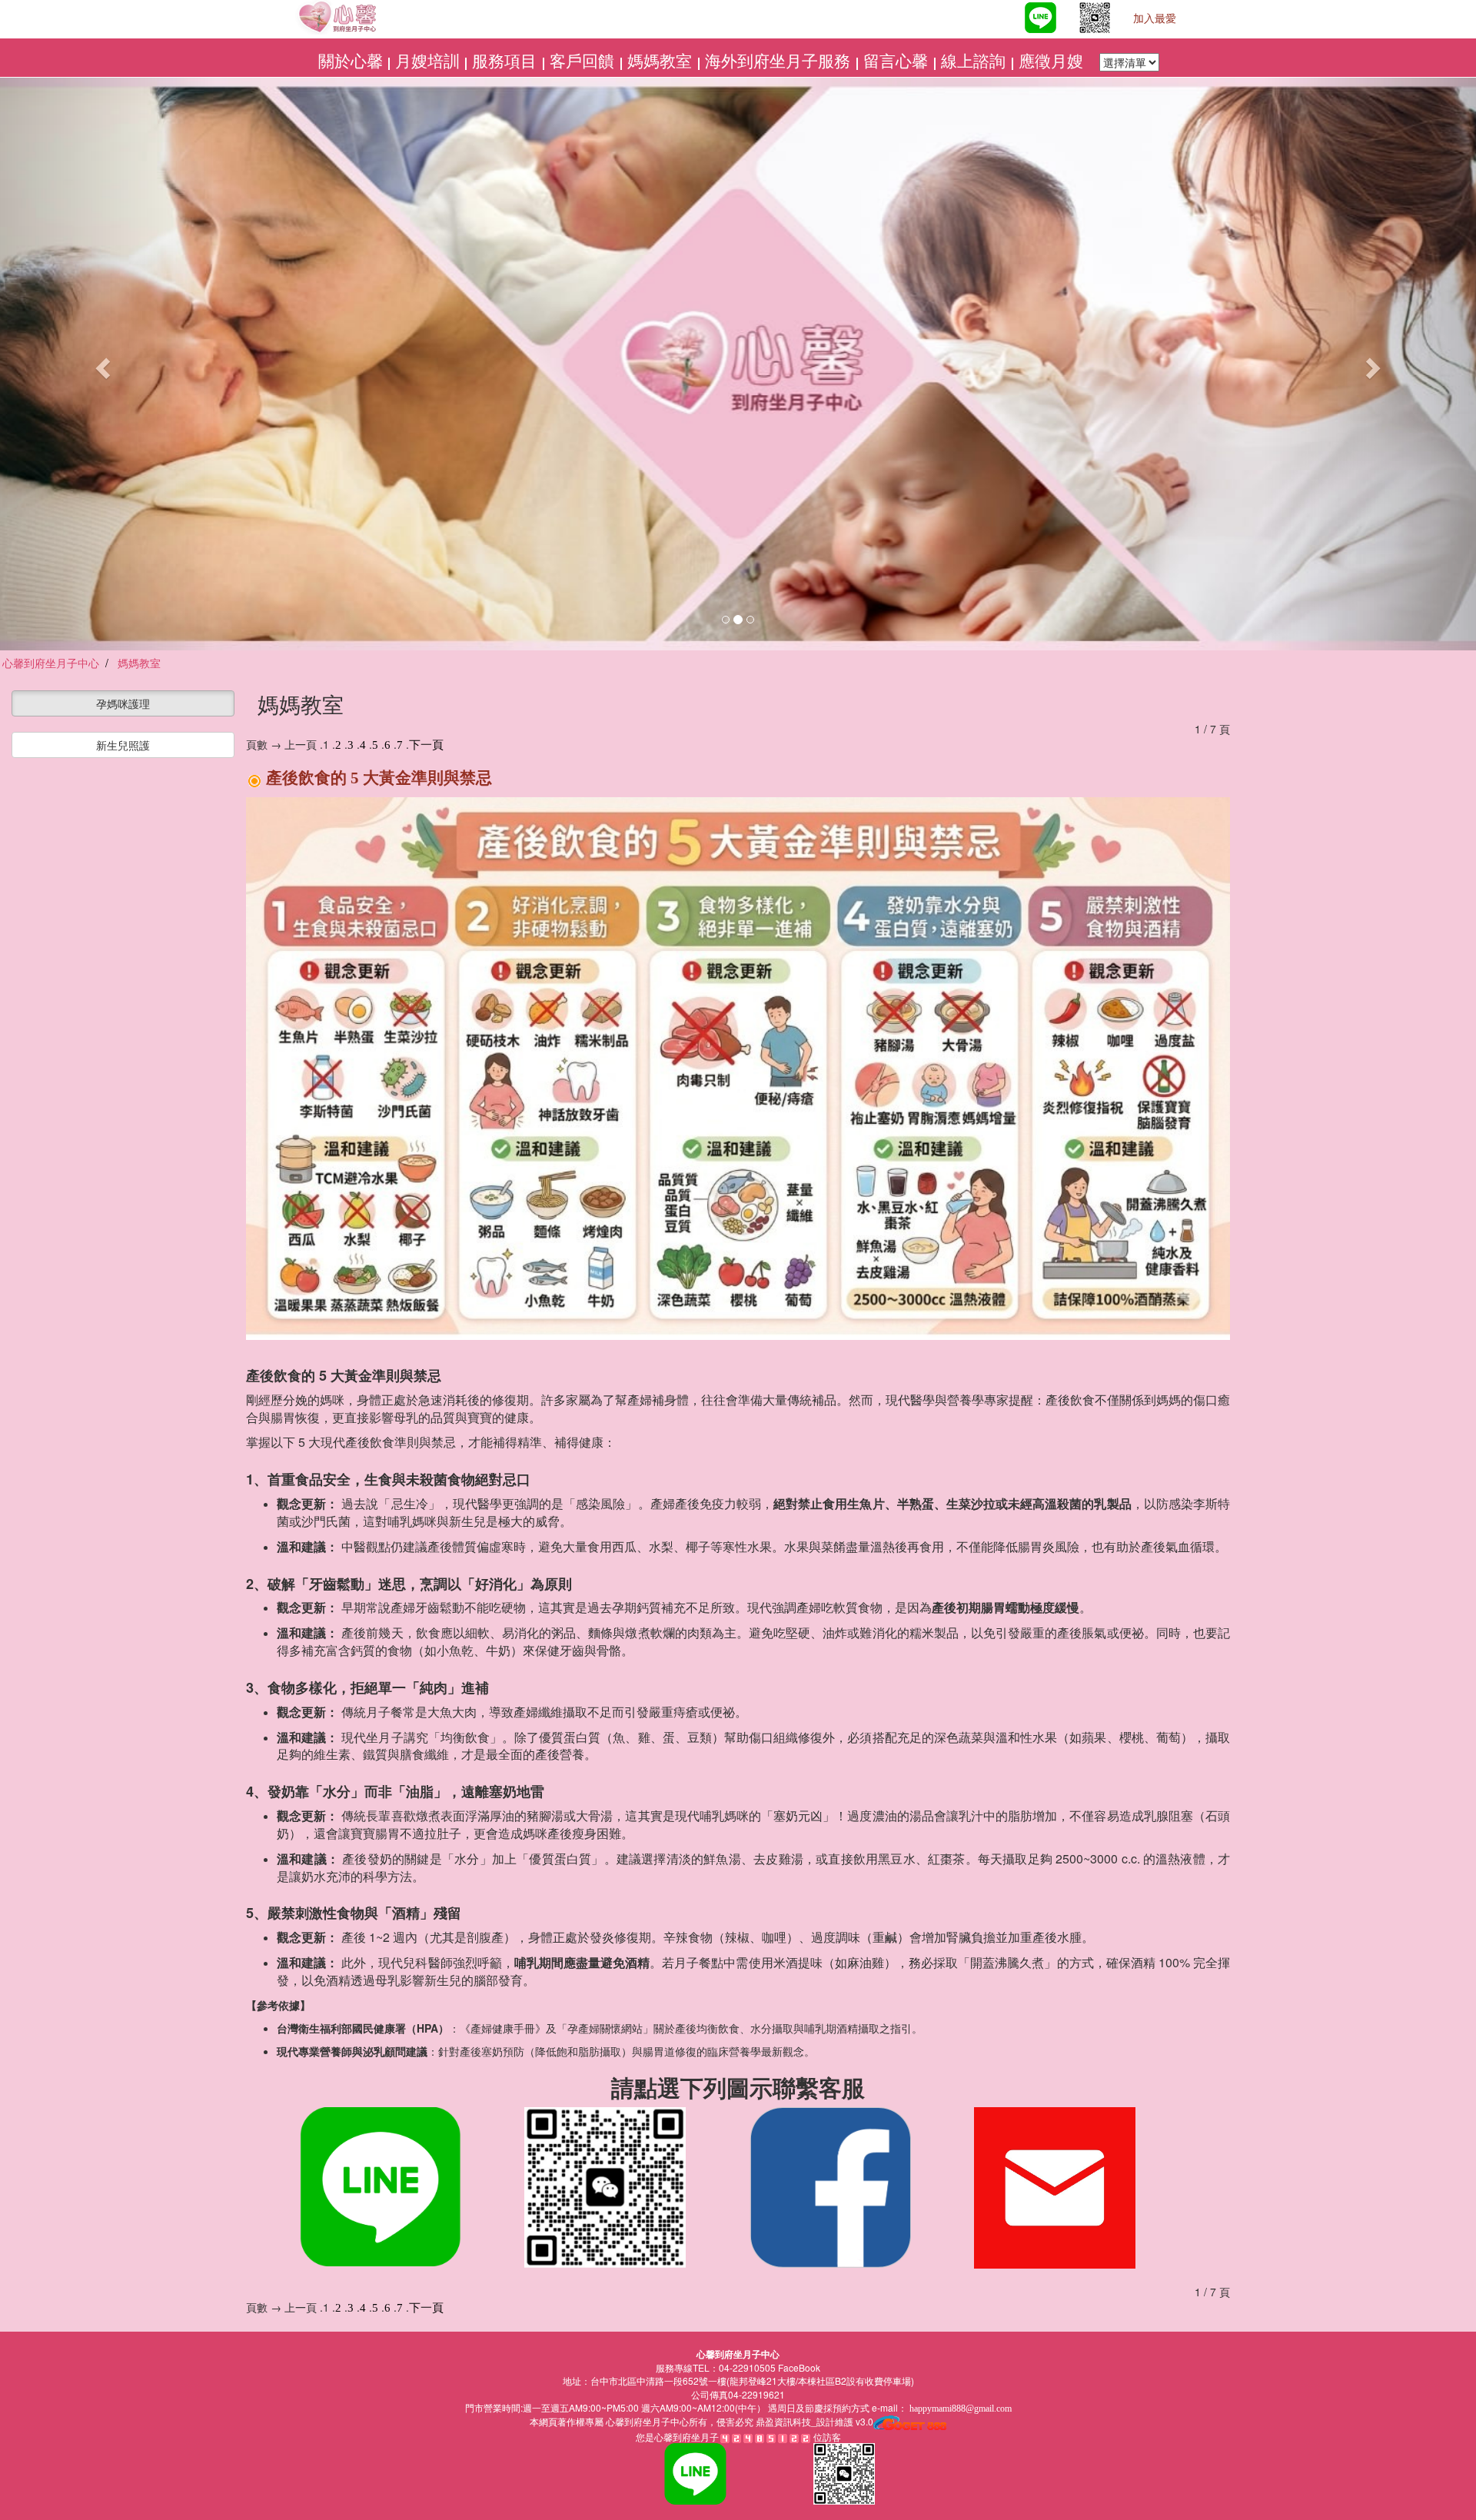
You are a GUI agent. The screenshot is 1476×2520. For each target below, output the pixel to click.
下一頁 (426, 745)
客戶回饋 (584, 62)
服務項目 (506, 62)
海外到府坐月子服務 (780, 62)
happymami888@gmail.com (961, 2409)
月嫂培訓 (427, 62)
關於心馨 (351, 62)
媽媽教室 (662, 62)
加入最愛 (1155, 19)
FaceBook (799, 2367)
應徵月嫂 (1053, 62)
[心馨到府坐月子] (1000, 19)
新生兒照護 (123, 745)
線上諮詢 (975, 62)
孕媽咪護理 (123, 703)
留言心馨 (898, 62)
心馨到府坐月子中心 (646, 2422)
